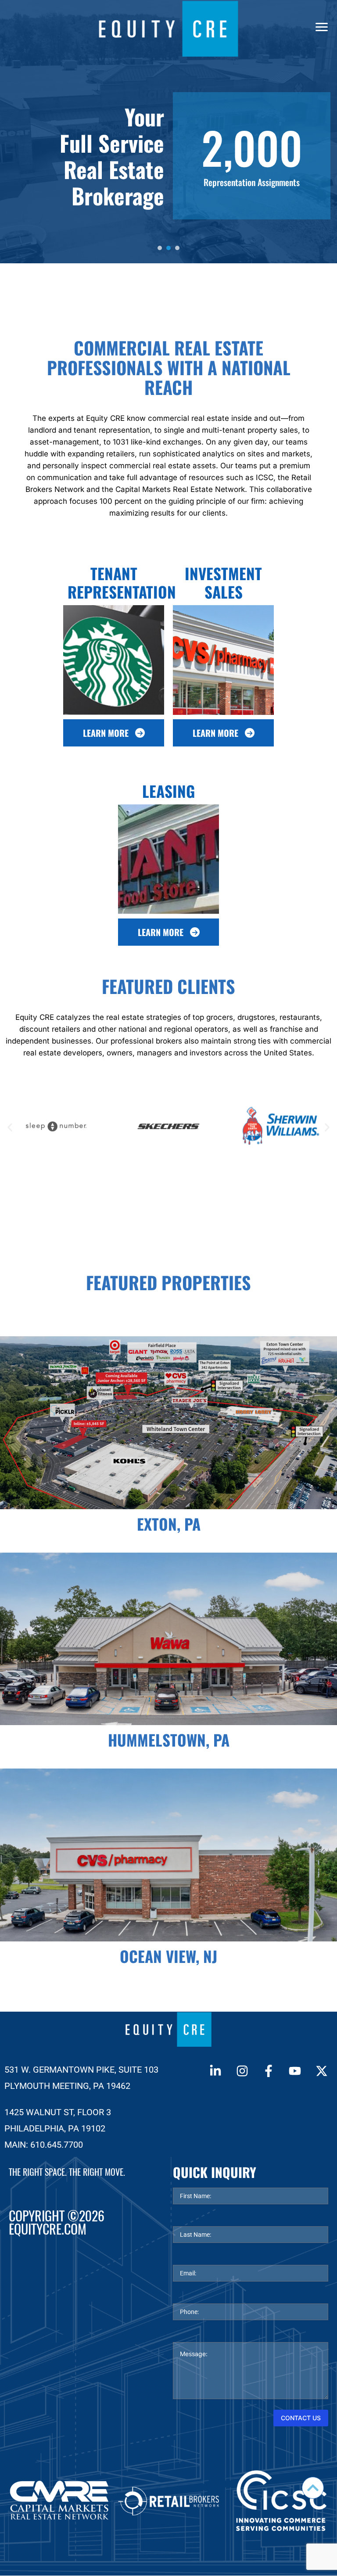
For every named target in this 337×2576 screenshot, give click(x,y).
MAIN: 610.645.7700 (44, 2145)
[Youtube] (295, 2071)
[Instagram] (242, 2071)
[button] (10, 1127)
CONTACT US (301, 2418)
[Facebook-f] (269, 2071)
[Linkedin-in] (215, 2071)
